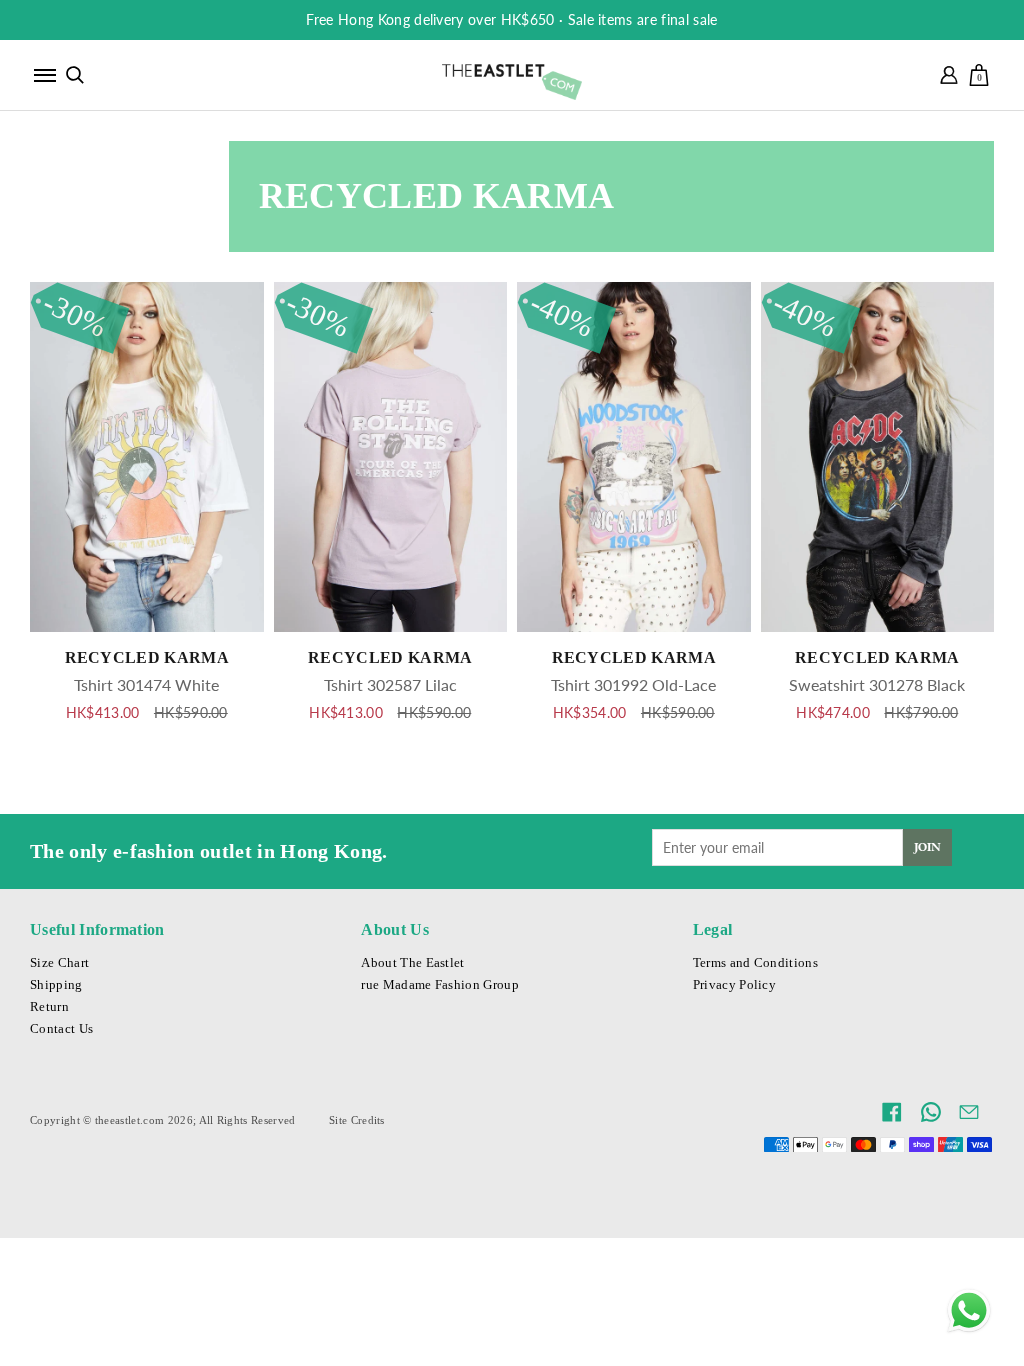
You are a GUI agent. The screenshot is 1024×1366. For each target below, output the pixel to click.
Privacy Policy (734, 985)
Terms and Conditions (755, 963)
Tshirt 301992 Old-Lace (633, 684)
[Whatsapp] (969, 1311)
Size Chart (59, 963)
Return (49, 1007)
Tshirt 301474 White (146, 684)
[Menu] (45, 75)
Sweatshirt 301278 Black (877, 684)
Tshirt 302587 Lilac (390, 684)
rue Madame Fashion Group (440, 985)
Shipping (56, 985)
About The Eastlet (412, 963)
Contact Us (61, 1029)
